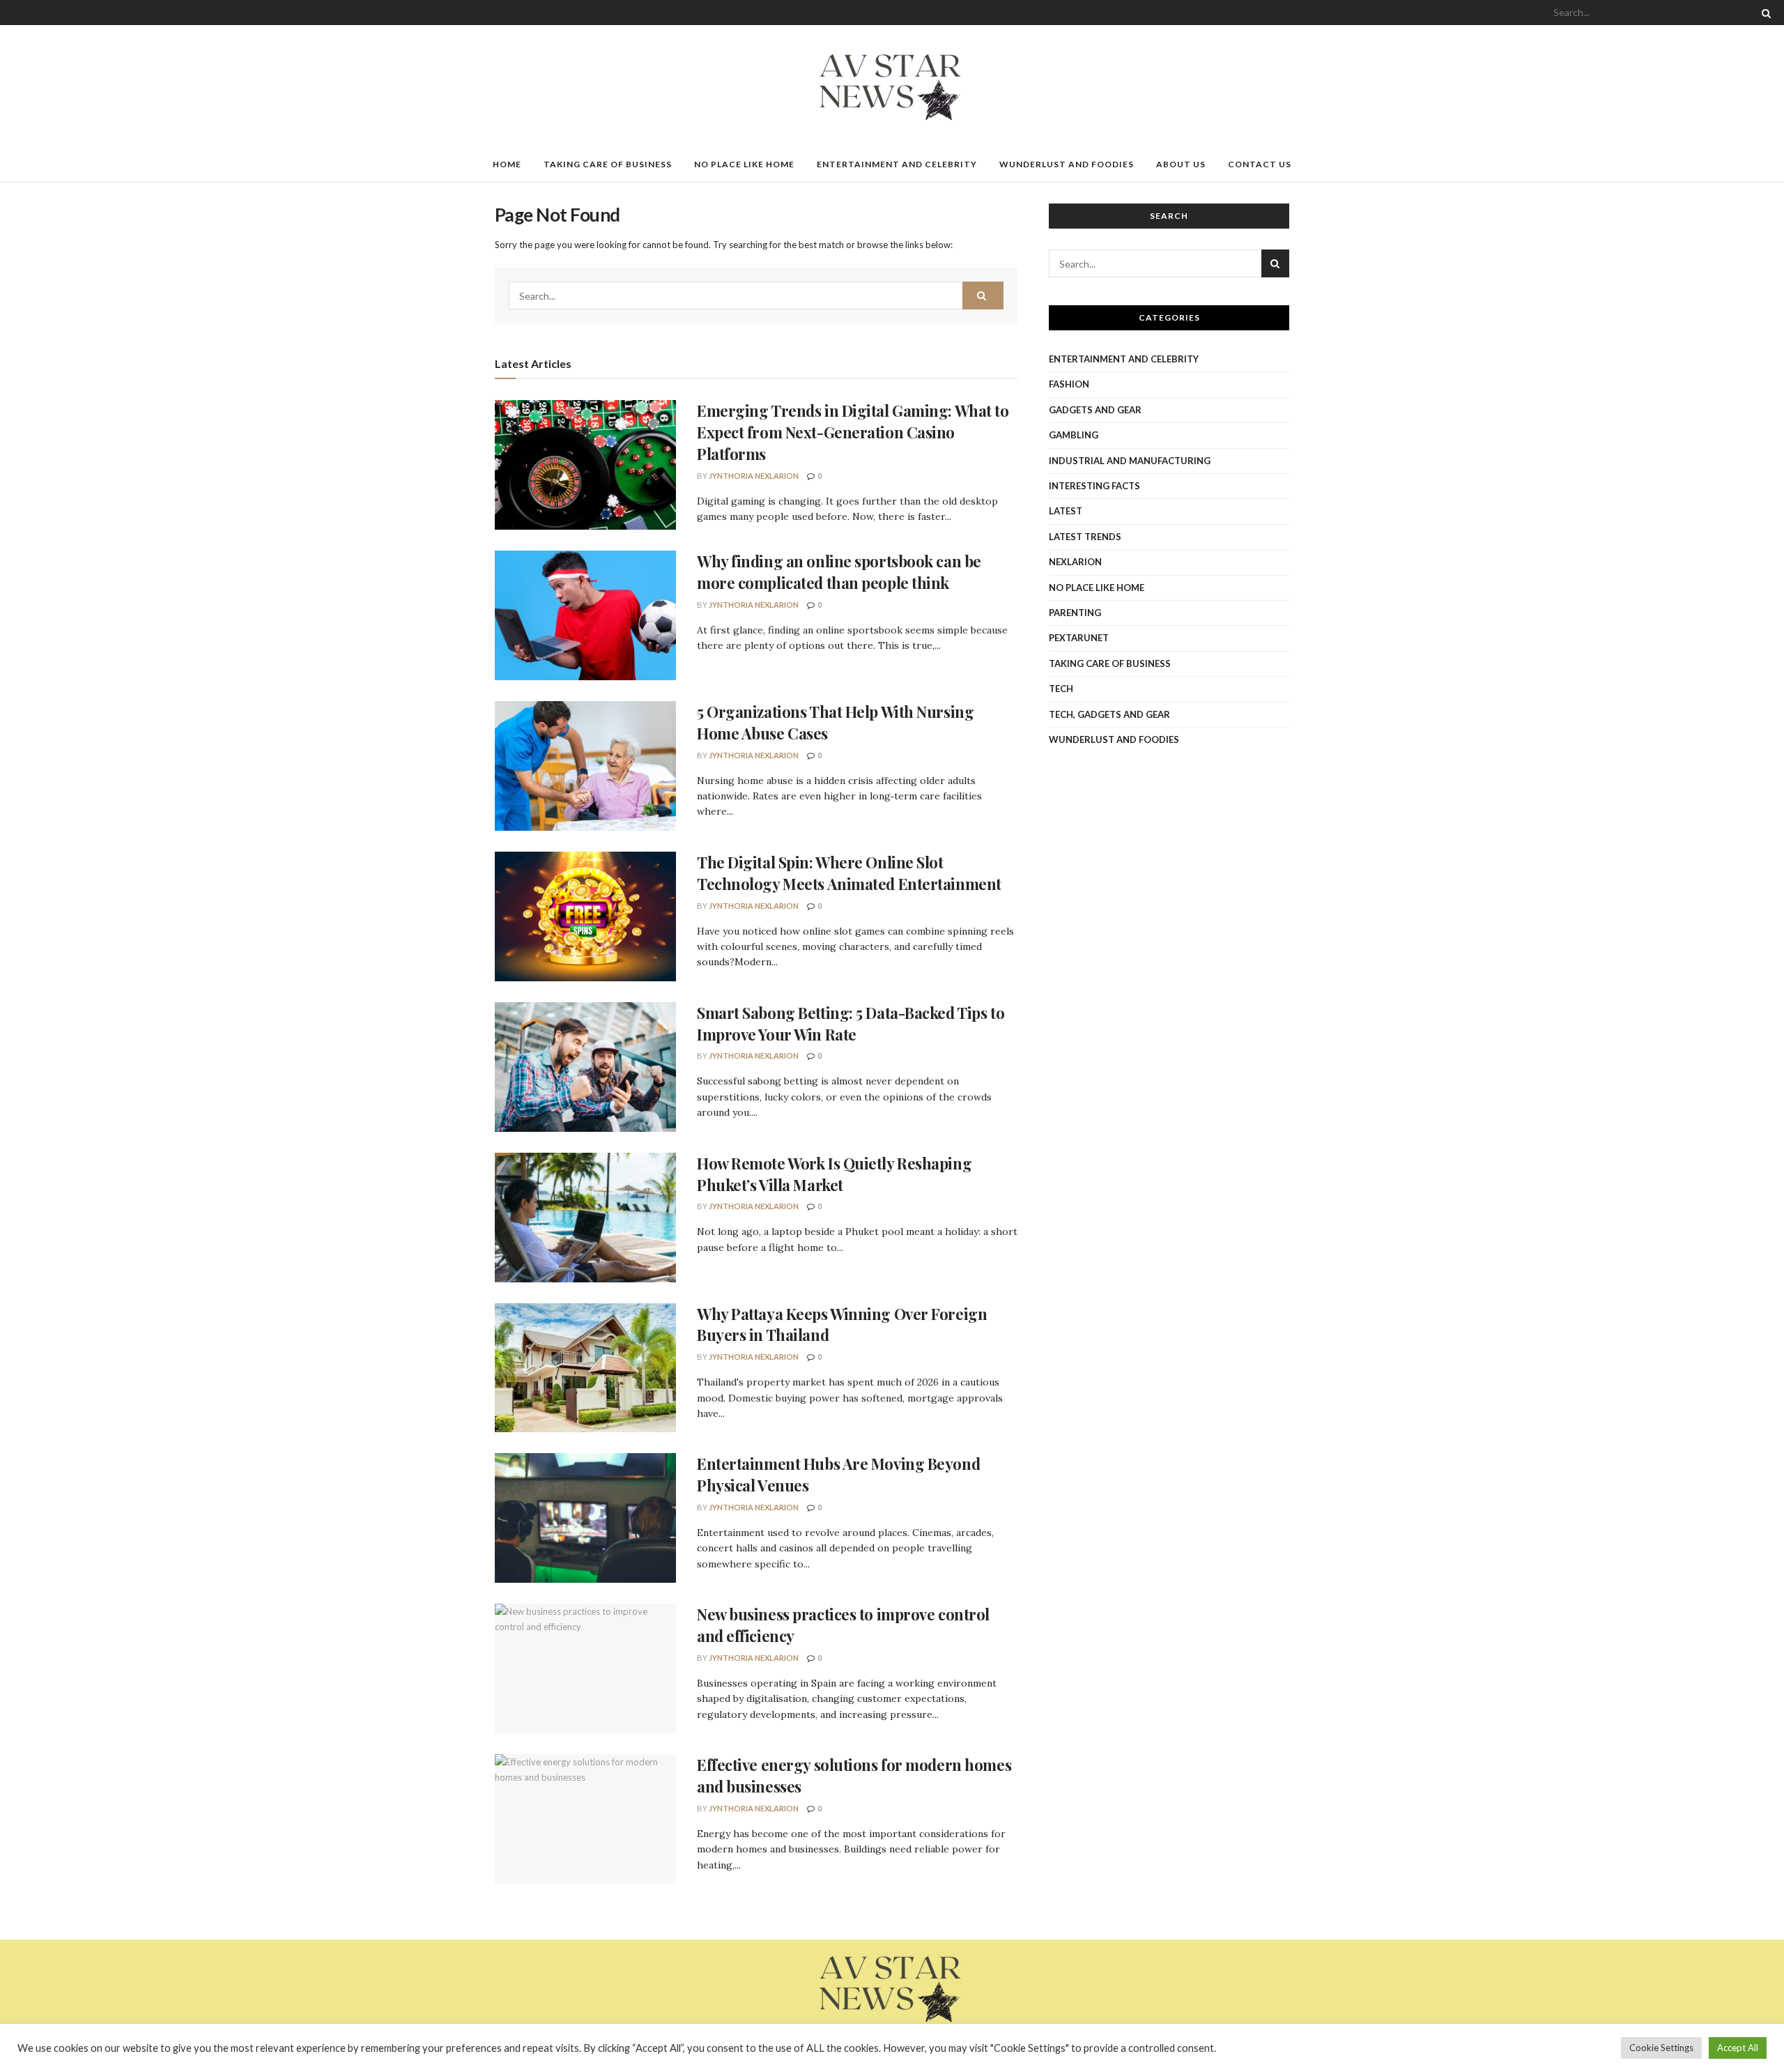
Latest (1066, 511)
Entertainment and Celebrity (897, 164)
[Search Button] (1764, 13)
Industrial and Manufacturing (1130, 461)
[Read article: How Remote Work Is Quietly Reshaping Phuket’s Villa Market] (585, 1218)
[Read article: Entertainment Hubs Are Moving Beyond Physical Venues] (585, 1518)
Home (507, 164)
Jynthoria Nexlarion (754, 476)
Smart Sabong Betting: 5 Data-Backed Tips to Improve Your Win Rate (851, 1023)
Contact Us (1260, 164)
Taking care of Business (608, 164)
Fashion (1069, 384)
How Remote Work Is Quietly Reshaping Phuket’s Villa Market (834, 1174)
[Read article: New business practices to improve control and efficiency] (585, 1668)
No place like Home (744, 164)
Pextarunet (1079, 638)
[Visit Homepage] (892, 86)
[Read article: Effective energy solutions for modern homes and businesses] (585, 1819)
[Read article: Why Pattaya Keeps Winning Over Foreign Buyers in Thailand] (585, 1368)
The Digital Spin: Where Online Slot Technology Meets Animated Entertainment (849, 873)
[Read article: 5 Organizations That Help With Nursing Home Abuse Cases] (585, 766)
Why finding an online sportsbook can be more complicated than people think (839, 572)
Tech (1061, 689)
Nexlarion (1075, 562)
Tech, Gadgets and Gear (1109, 714)
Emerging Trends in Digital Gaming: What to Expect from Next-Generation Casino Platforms (853, 432)
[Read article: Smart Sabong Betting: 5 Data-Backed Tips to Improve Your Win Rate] (585, 1067)
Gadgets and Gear (1095, 410)
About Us (1181, 164)
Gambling (1074, 435)
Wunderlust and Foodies (1067, 164)
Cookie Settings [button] (1661, 2048)
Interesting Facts (1094, 486)
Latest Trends (1085, 537)
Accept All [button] (1738, 2048)
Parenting (1075, 613)
